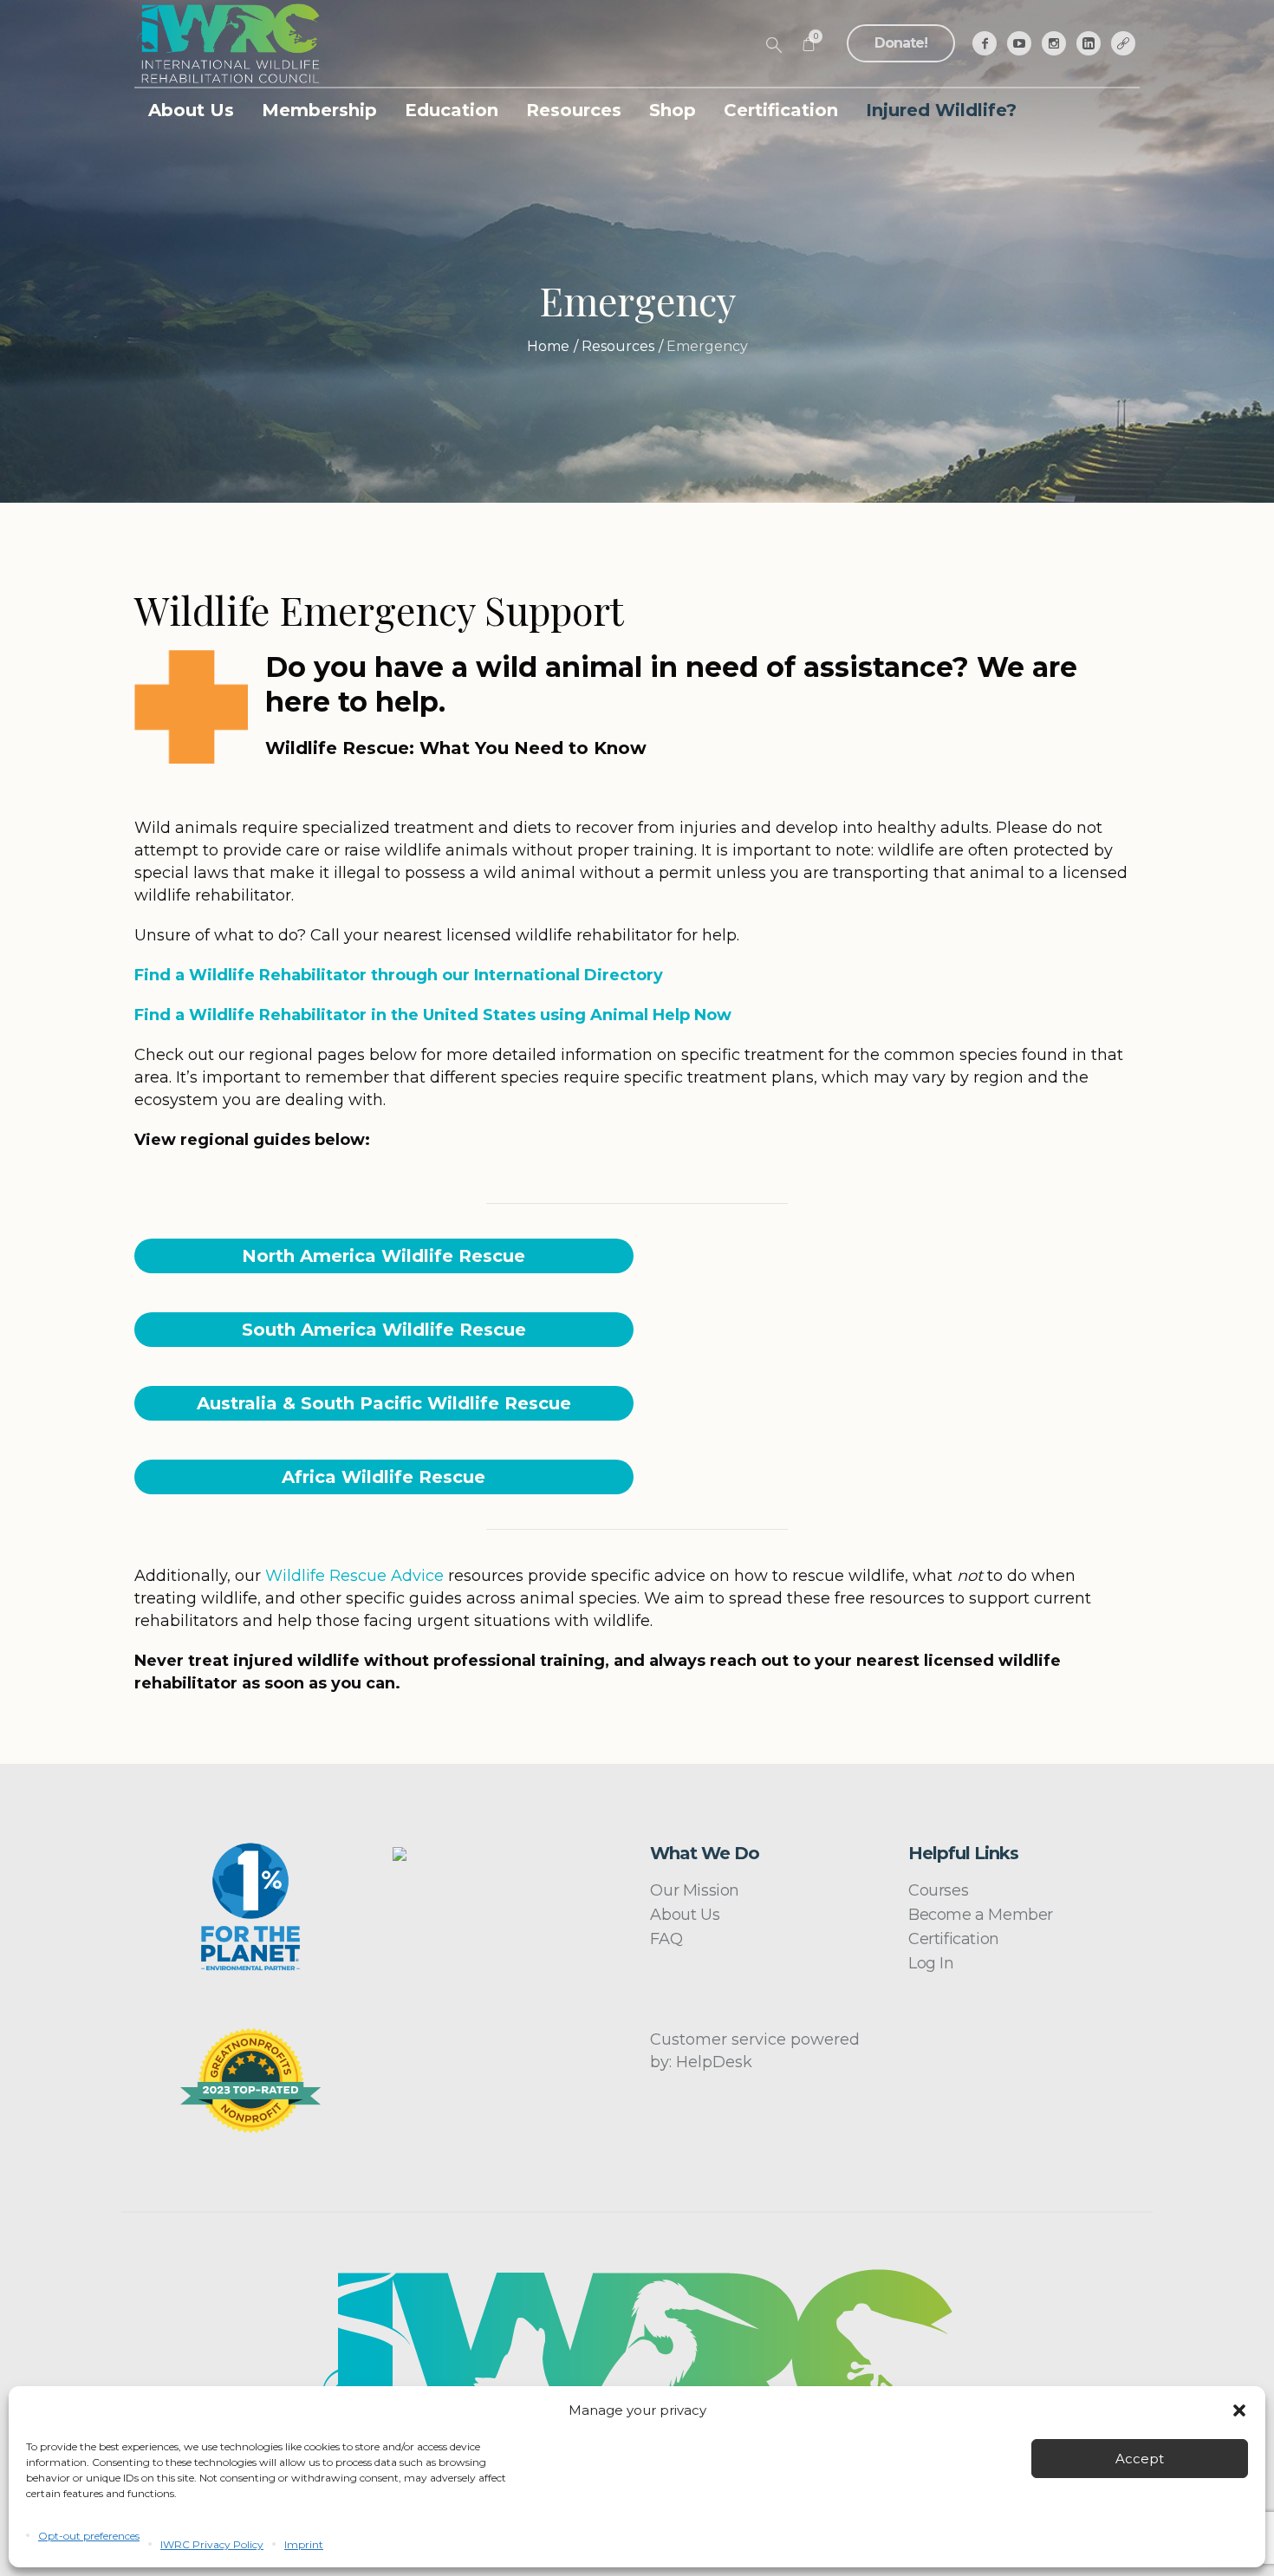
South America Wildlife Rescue (384, 1330)
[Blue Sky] (1123, 43)
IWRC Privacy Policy (212, 2544)
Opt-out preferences (89, 2536)
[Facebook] (985, 43)
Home (548, 346)
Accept (1140, 2459)
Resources (618, 346)
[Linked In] (1089, 43)
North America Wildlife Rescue (383, 1256)
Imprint (304, 2544)
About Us (685, 1915)
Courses (938, 1890)
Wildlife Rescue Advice (354, 1576)
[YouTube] (1019, 43)
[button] (1239, 2410)
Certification (954, 1939)
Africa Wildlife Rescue (383, 1477)
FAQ (666, 1939)
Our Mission (695, 1890)
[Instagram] (1054, 43)
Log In (931, 1963)
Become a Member (981, 1915)
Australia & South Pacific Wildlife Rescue (384, 1403)
